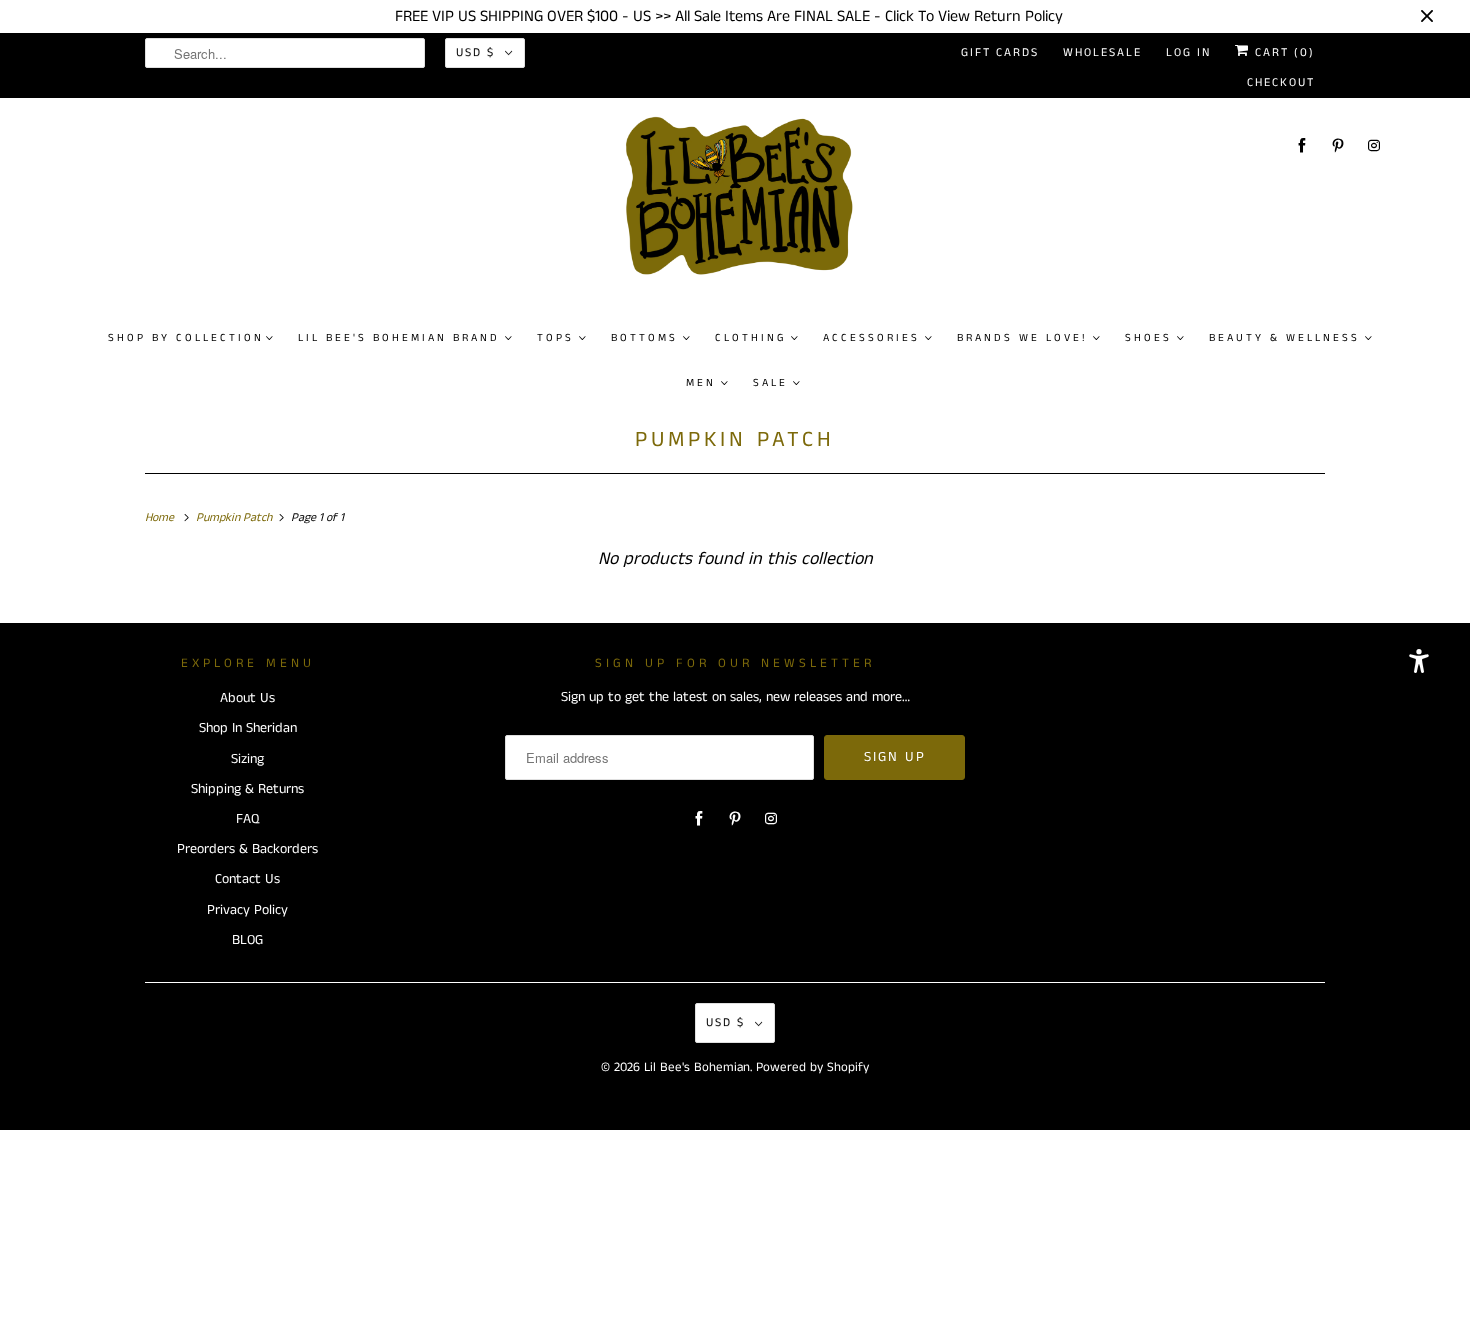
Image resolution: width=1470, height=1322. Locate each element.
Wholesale (1102, 52)
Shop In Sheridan (248, 728)
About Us (247, 698)
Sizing (247, 759)
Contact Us (247, 879)
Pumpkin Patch (735, 439)
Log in (1188, 52)
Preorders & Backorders (247, 849)
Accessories (871, 338)
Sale (770, 383)
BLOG (247, 940)
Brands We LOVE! (1022, 338)
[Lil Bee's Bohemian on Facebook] (1302, 145)
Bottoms (644, 338)
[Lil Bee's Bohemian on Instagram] (1374, 145)
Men (701, 383)
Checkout (1281, 82)
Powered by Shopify (812, 1067)
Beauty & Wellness (1284, 338)
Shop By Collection (186, 338)
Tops (555, 338)
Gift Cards (1000, 52)
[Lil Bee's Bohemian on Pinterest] (1338, 145)
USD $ (475, 52)
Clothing (750, 338)
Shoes (1148, 338)
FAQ (247, 819)
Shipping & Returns (247, 789)
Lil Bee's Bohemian (697, 1067)
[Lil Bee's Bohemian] (745, 204)
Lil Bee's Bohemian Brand (399, 338)
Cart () (1282, 52)
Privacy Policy (247, 910)
